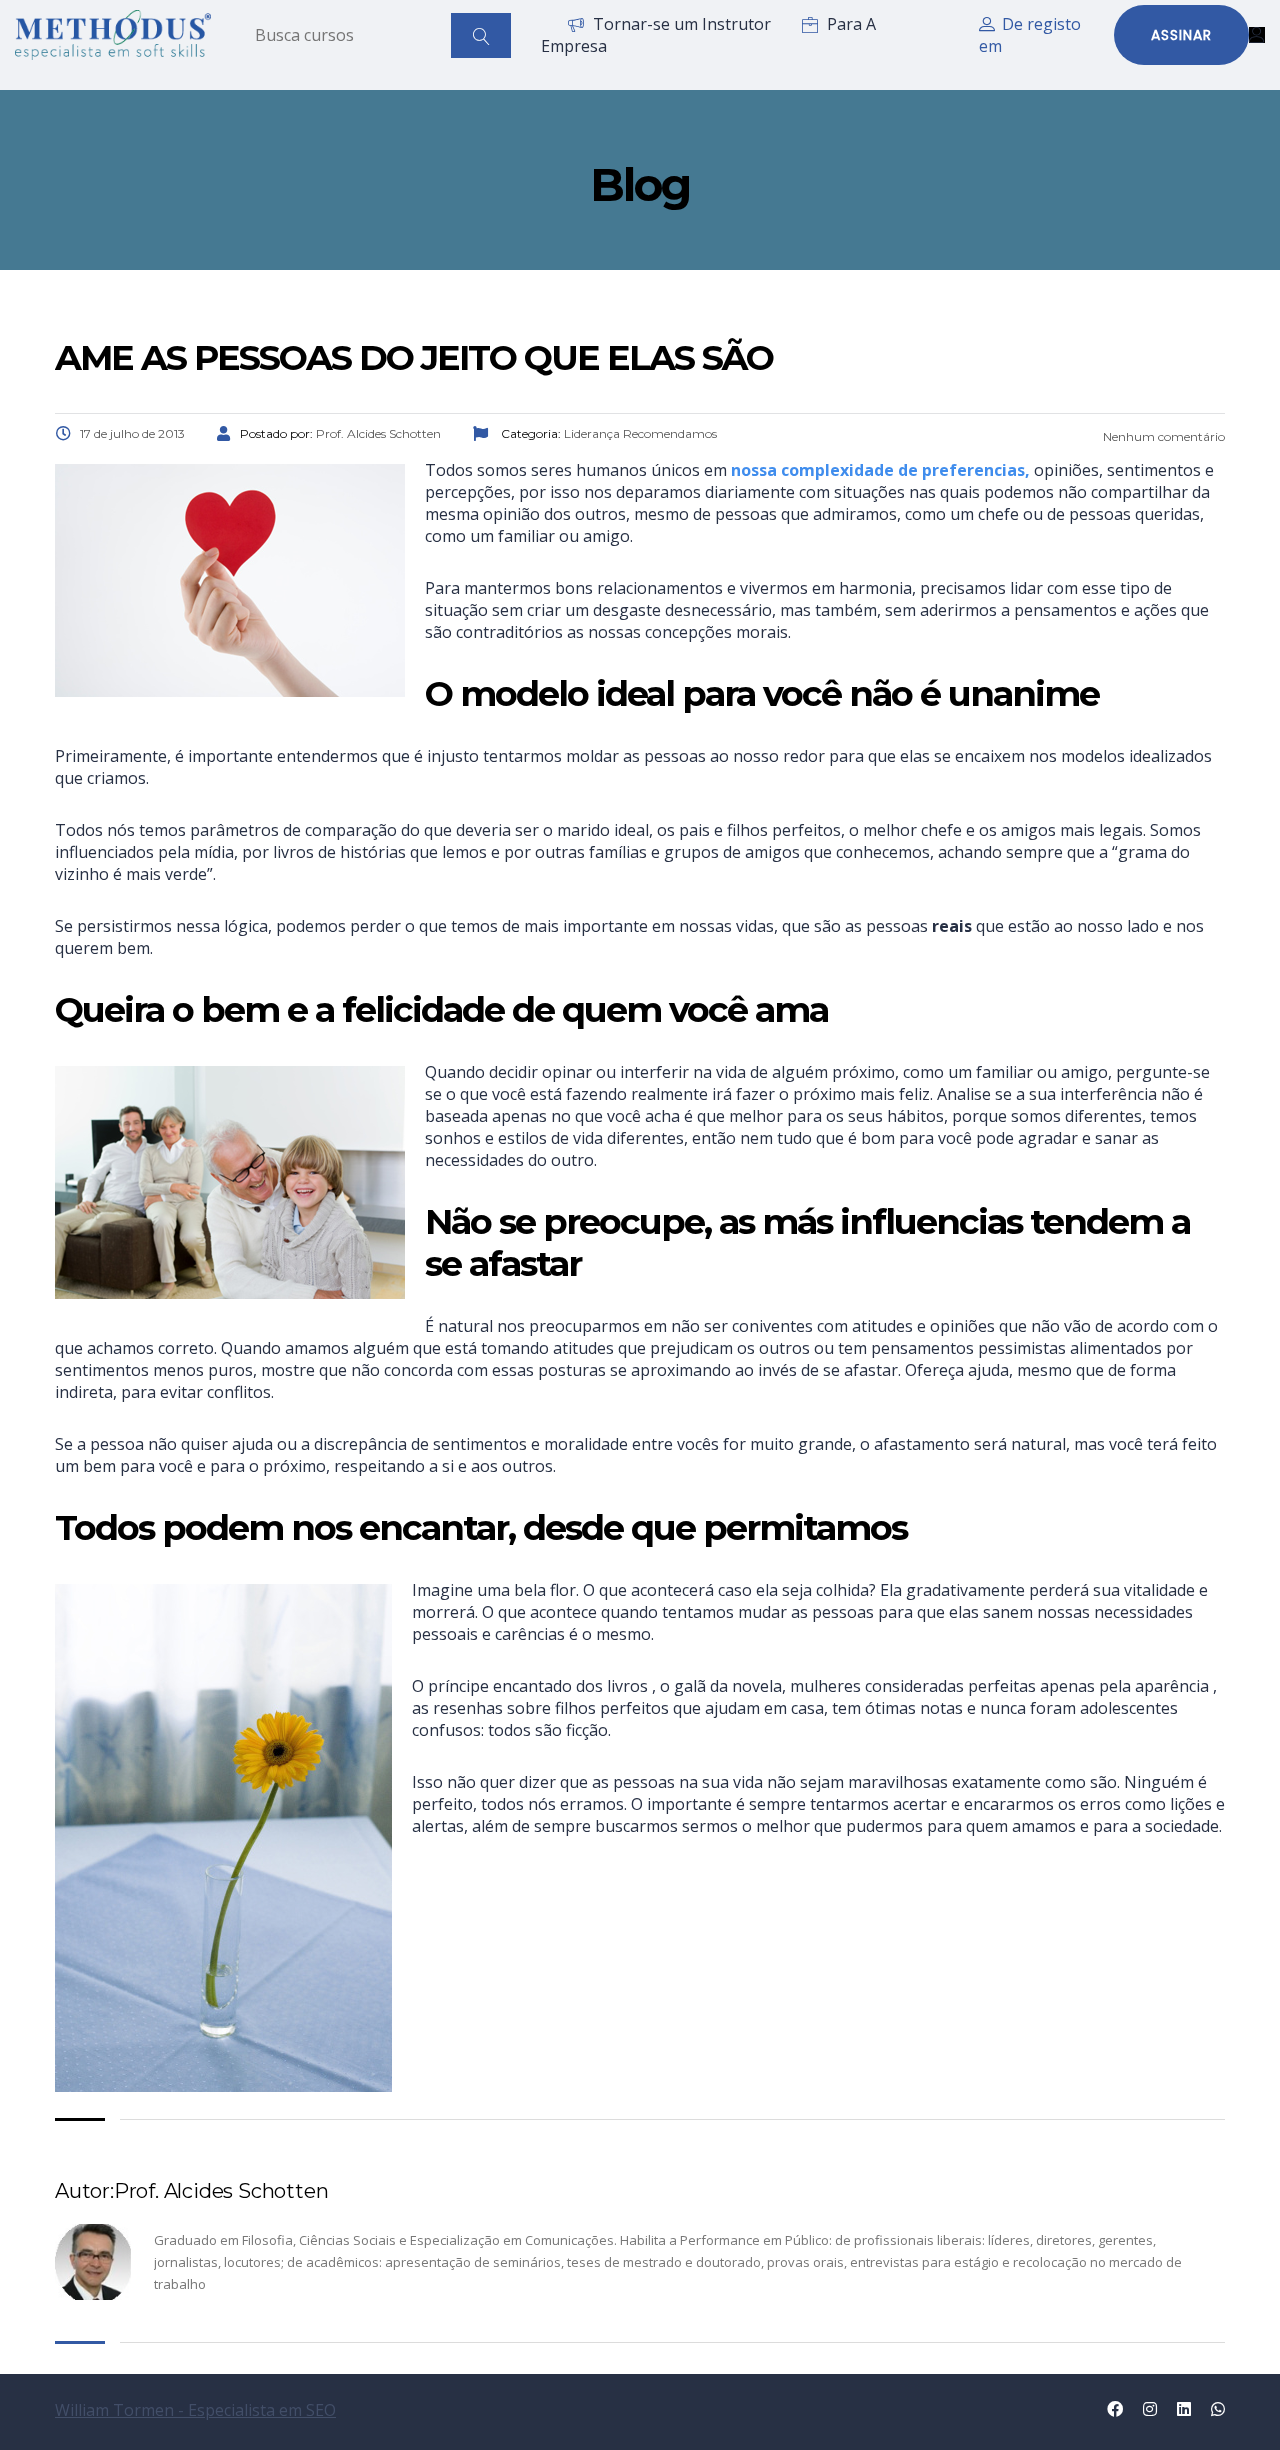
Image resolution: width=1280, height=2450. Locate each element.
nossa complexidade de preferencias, (880, 470)
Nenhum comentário (1162, 436)
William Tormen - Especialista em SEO (195, 2410)
